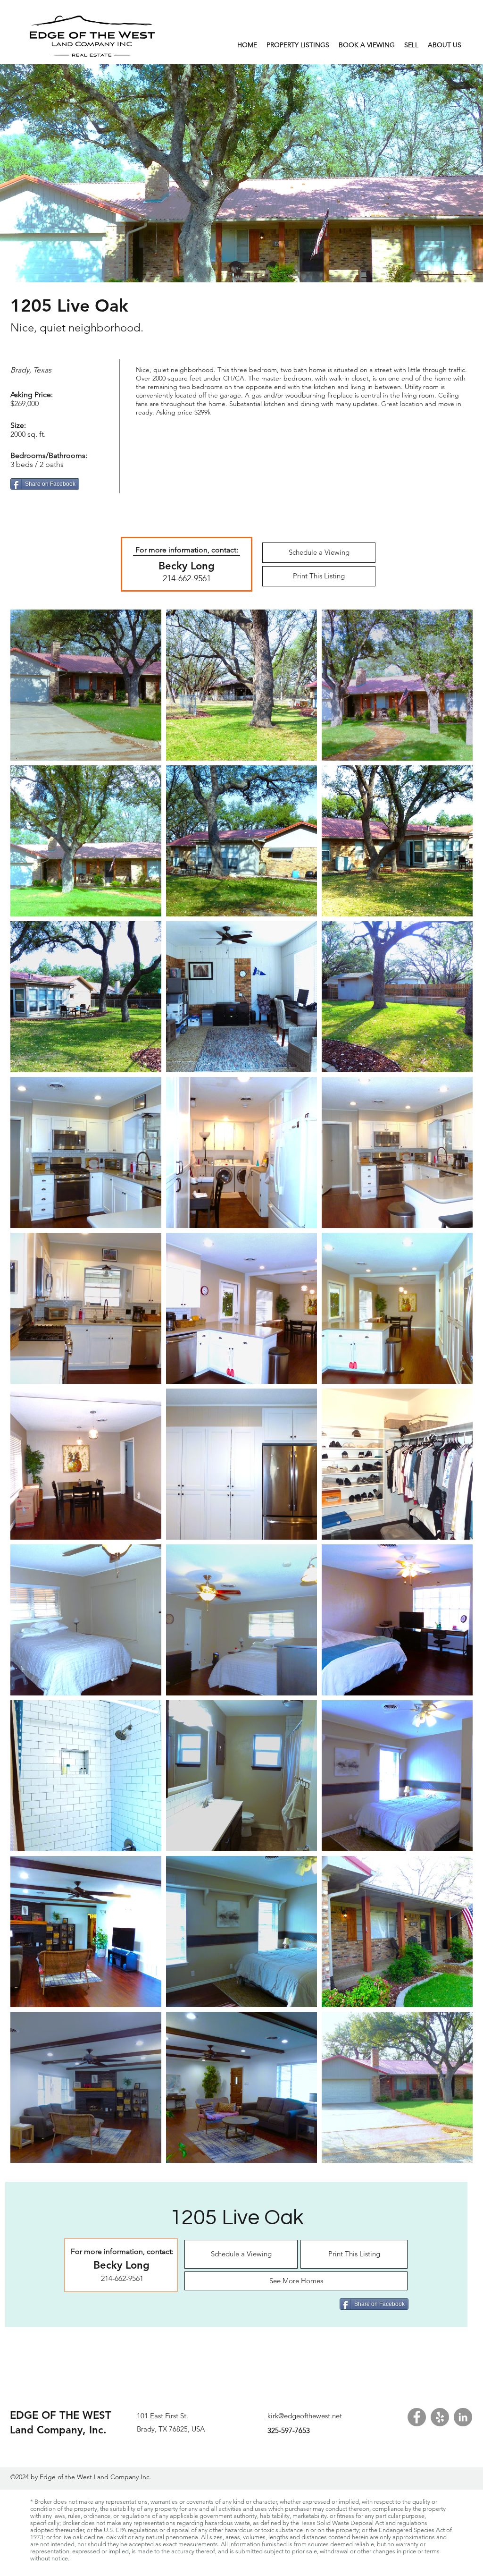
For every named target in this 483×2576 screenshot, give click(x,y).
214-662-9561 (187, 578)
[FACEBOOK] (417, 2417)
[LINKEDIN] (463, 2417)
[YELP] (440, 2417)
